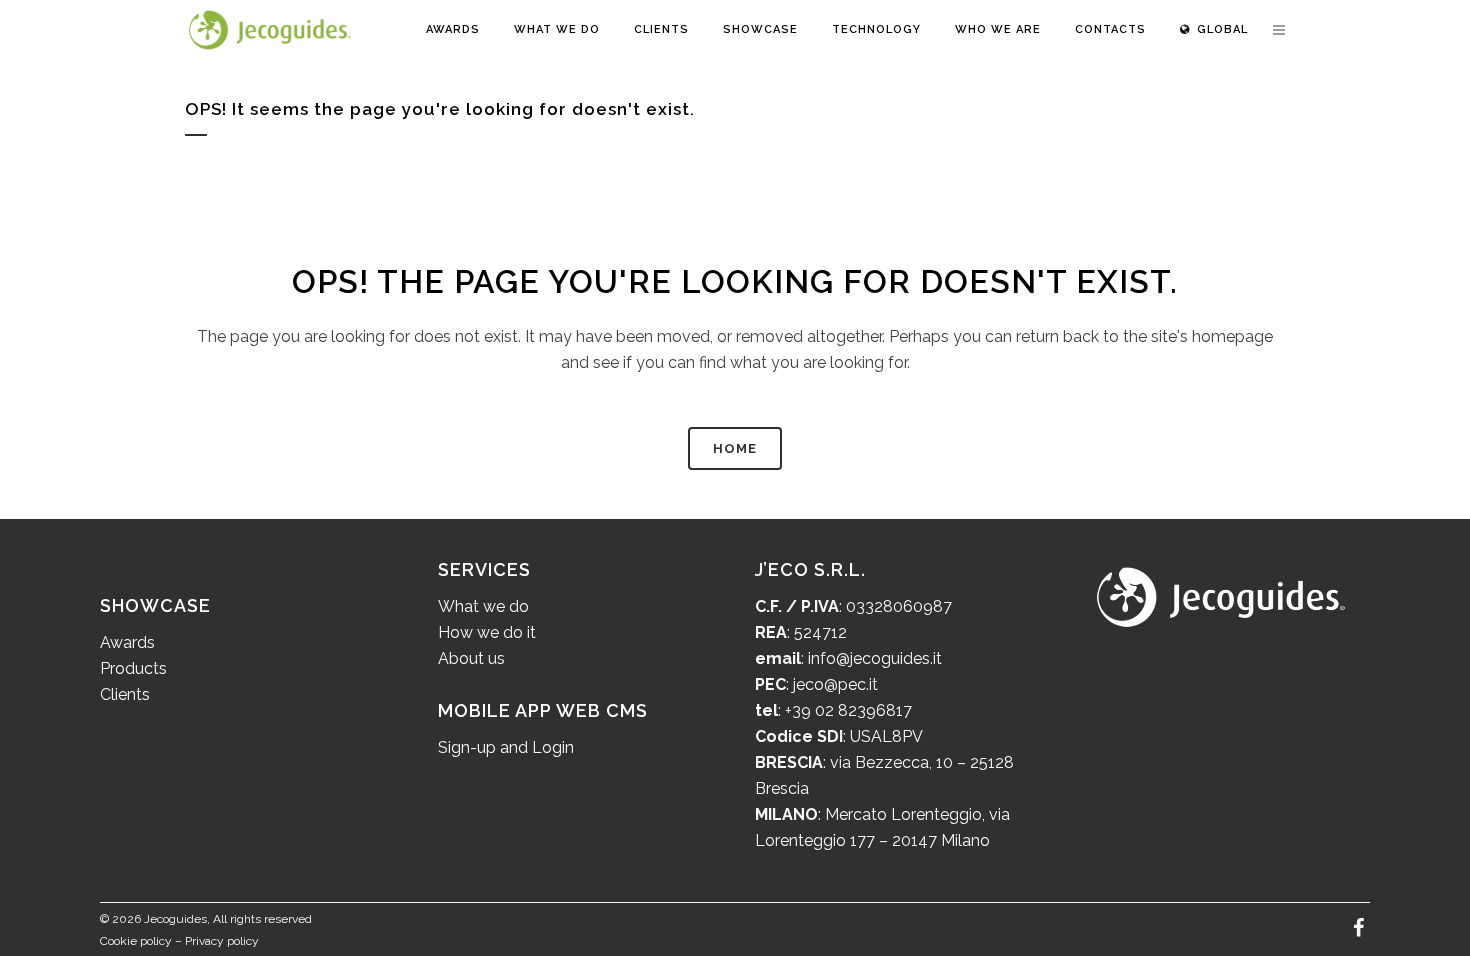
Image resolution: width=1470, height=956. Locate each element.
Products (133, 668)
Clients (125, 694)
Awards (127, 642)
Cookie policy (136, 941)
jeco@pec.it (835, 684)
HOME (735, 448)
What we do (483, 606)
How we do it (487, 632)
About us (471, 658)
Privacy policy (222, 941)
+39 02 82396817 (848, 710)
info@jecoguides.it (875, 658)
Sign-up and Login (506, 747)
